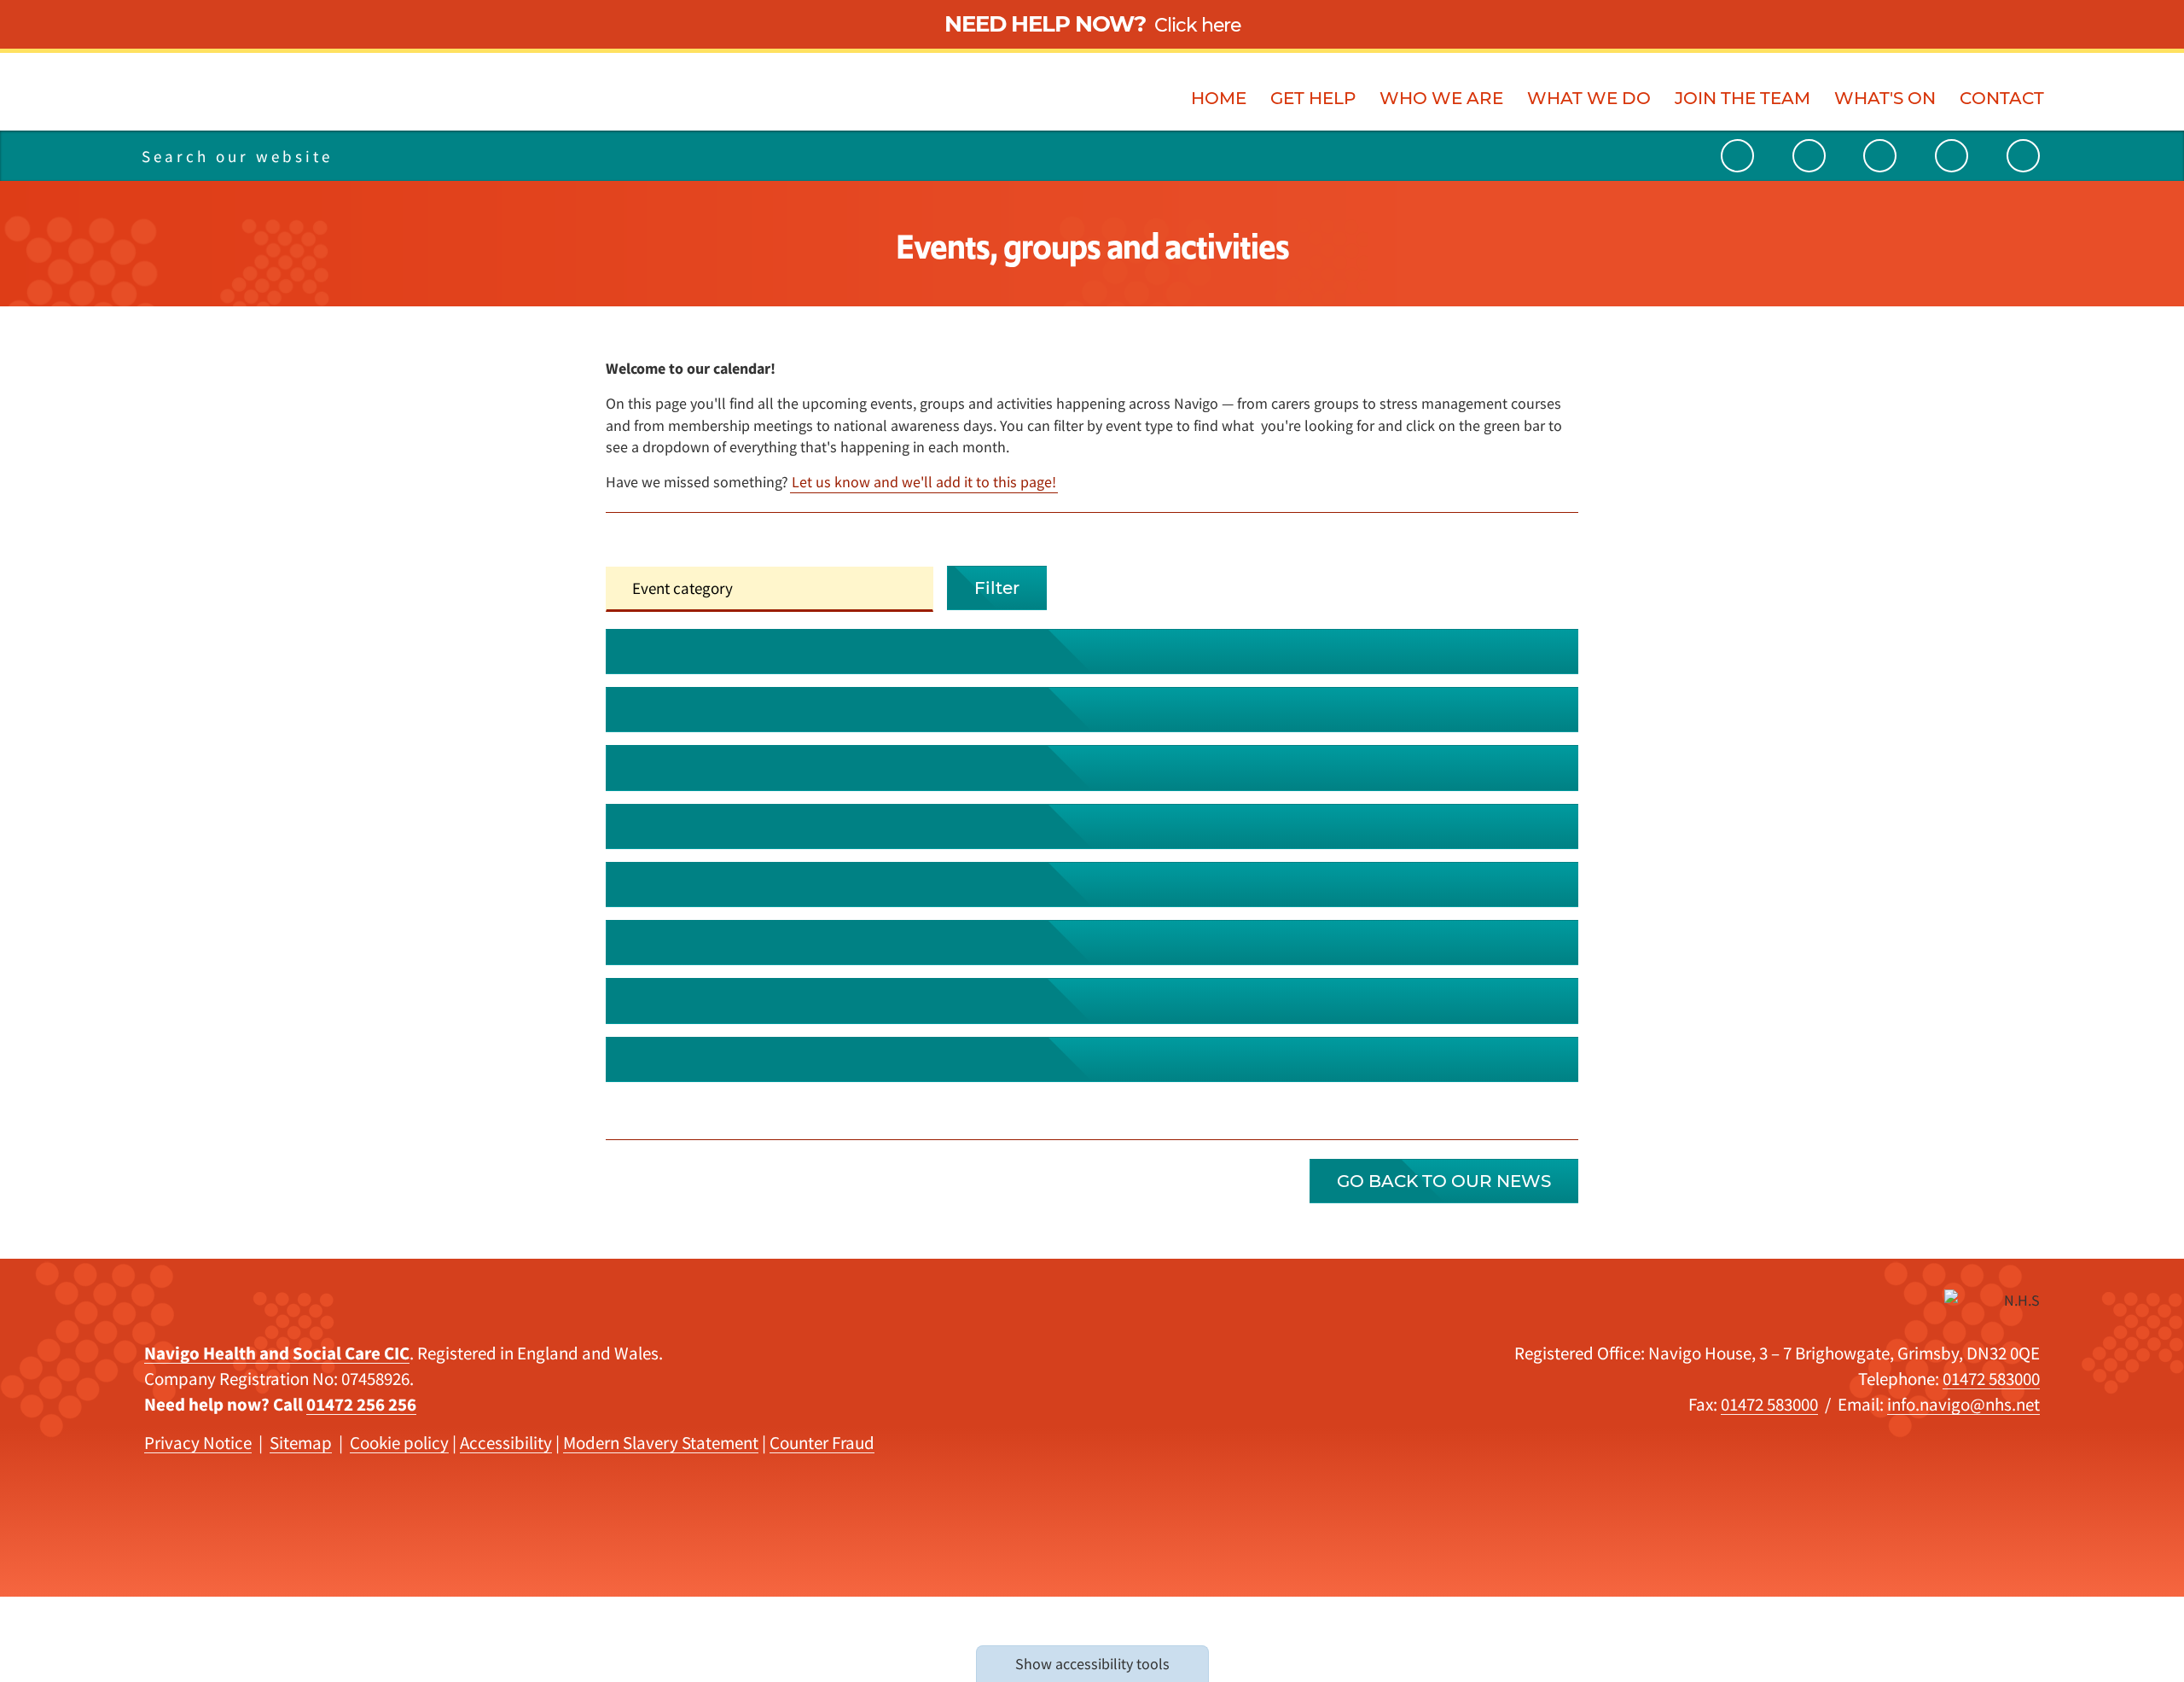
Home (1219, 98)
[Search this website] (407, 156)
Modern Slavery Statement (661, 1443)
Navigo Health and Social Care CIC (277, 1353)
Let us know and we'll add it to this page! (924, 482)
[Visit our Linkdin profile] (1880, 156)
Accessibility (506, 1443)
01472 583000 (1991, 1379)
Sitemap (301, 1443)
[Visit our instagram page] (1952, 156)
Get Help (1313, 98)
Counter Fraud (822, 1443)
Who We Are (1441, 98)
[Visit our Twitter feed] (1809, 156)
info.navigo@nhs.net (1963, 1404)
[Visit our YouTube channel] (1737, 156)
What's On (1885, 98)
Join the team (1743, 98)
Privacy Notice (198, 1443)
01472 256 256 (361, 1404)
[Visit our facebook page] (2023, 156)
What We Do (1589, 98)
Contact (2002, 98)
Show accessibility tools (1092, 1664)
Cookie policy (399, 1443)
